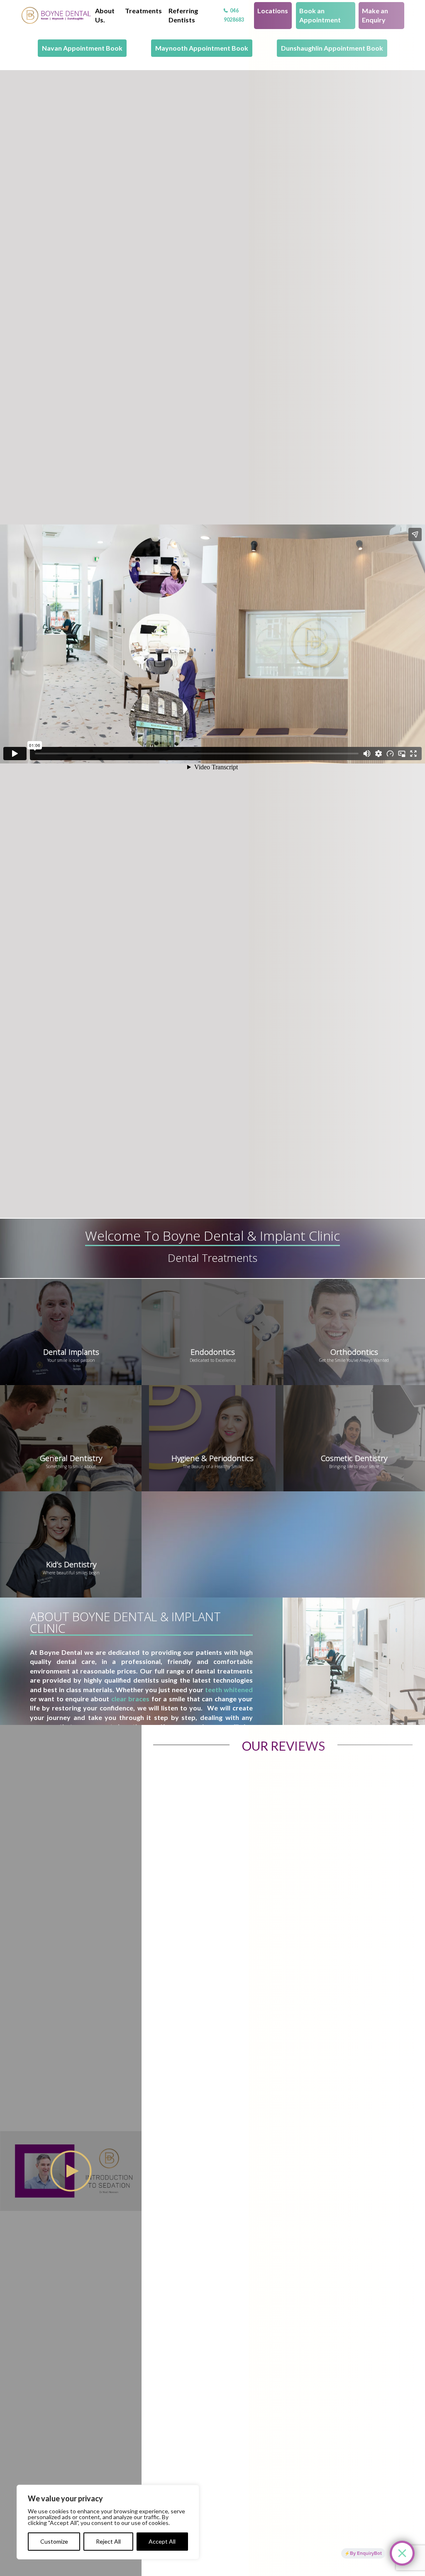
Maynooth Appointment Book (202, 48)
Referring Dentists (183, 15)
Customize (54, 2541)
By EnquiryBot (366, 2553)
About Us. (105, 15)
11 (56, 15)
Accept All (162, 2541)
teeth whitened (229, 1689)
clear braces (130, 1699)
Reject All (108, 2541)
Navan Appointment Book (82, 48)
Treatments (143, 11)
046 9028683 (234, 15)
